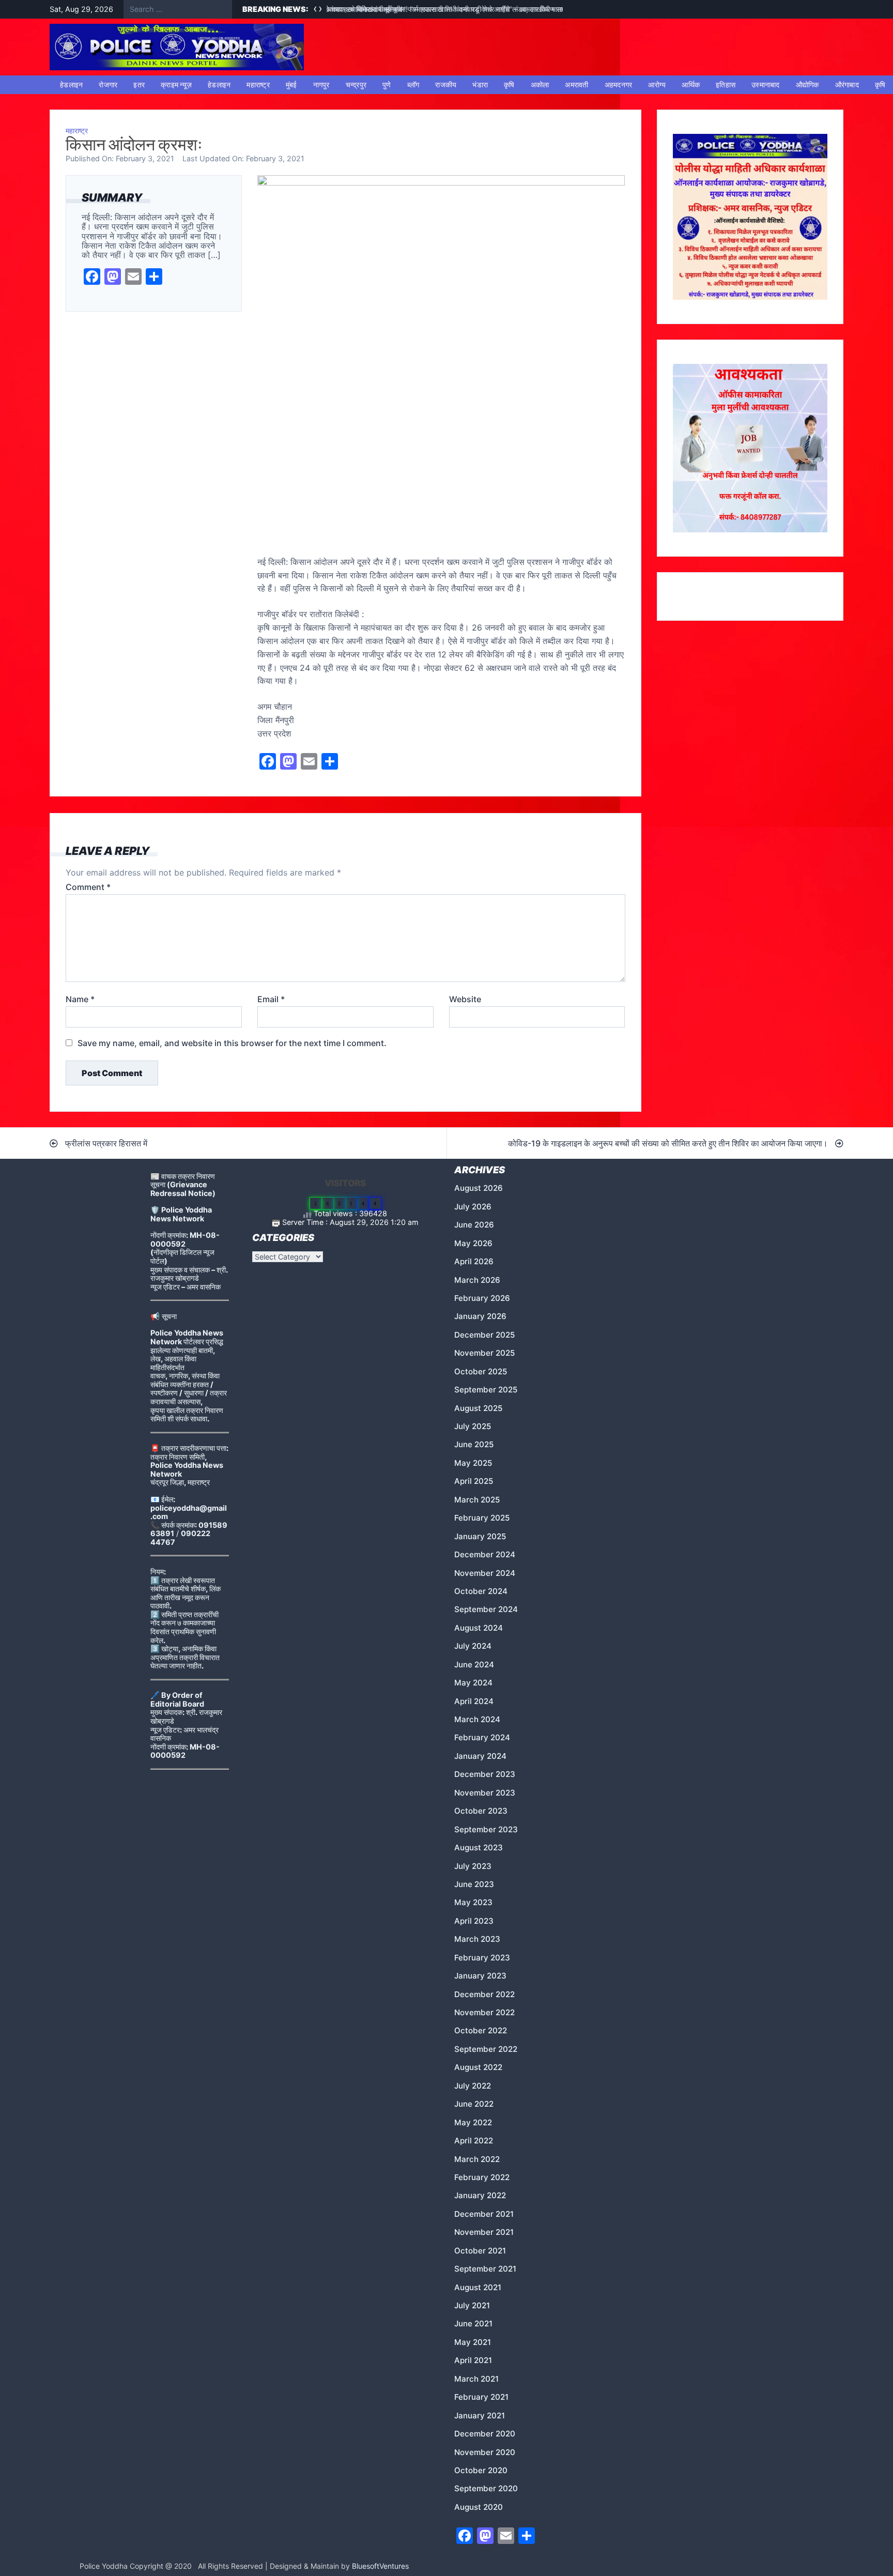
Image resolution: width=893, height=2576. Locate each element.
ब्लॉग (413, 85)
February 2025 (482, 1518)
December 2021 (484, 2214)
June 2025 (474, 1444)
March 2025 (477, 1500)
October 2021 (480, 2251)
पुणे (387, 85)
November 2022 (484, 2012)
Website (465, 999)
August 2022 (478, 2067)
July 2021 (472, 2305)
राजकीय (446, 85)
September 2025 (486, 1390)
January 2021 (480, 2416)
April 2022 (474, 2141)
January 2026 (480, 1316)
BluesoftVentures (380, 2566)
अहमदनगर (619, 85)
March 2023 (477, 1939)
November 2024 (485, 1573)
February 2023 (482, 1958)
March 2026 (477, 1280)
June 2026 (474, 1225)
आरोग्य (657, 85)
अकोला (540, 85)
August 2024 (479, 1628)
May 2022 (473, 2122)
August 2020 (479, 2507)
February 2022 (482, 2177)
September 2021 (485, 2269)
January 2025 (480, 1536)
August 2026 (479, 1188)
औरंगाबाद (847, 85)
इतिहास (726, 85)
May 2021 (473, 2342)
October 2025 (481, 1371)
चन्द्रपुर (356, 85)
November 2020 (485, 2452)
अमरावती (576, 85)
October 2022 (481, 2030)
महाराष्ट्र (258, 85)
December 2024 (485, 1554)
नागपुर (321, 85)
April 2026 (474, 1261)
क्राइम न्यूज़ (176, 85)
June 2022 (474, 2104)
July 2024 (473, 1646)
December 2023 (485, 1774)
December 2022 (484, 1994)
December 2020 (485, 2434)
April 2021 (473, 2360)
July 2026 (473, 1207)
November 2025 (484, 1353)
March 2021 (476, 2379)
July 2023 (473, 1866)
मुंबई (291, 85)
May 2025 (473, 1463)
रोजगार (108, 85)
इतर (139, 85)
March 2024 (477, 1719)
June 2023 (474, 1884)
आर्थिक (691, 85)
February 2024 (482, 1737)
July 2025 (473, 1426)
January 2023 (480, 1976)
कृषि (509, 85)
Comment (88, 887)
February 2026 (482, 1298)
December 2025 (484, 1335)
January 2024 (480, 1756)
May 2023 (473, 1902)
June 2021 (473, 2324)
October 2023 (481, 1811)
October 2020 (481, 2470)
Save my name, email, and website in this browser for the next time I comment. (232, 1043)
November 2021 (484, 2232)
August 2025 (478, 1408)
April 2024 (474, 1701)
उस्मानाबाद (766, 85)
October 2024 (481, 1591)
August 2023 (479, 1847)
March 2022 (477, 2159)
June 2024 (474, 1665)
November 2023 (485, 1793)
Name (80, 999)
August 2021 (478, 2287)
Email (271, 999)
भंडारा (480, 85)
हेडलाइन (71, 85)
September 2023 (486, 1829)
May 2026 (473, 1243)
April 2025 (474, 1481)
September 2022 (486, 2049)
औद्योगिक (807, 85)
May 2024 (473, 1683)
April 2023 (474, 1921)
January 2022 (480, 2195)
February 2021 (481, 2397)
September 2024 (486, 1609)
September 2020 (486, 2488)
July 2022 (473, 2086)
